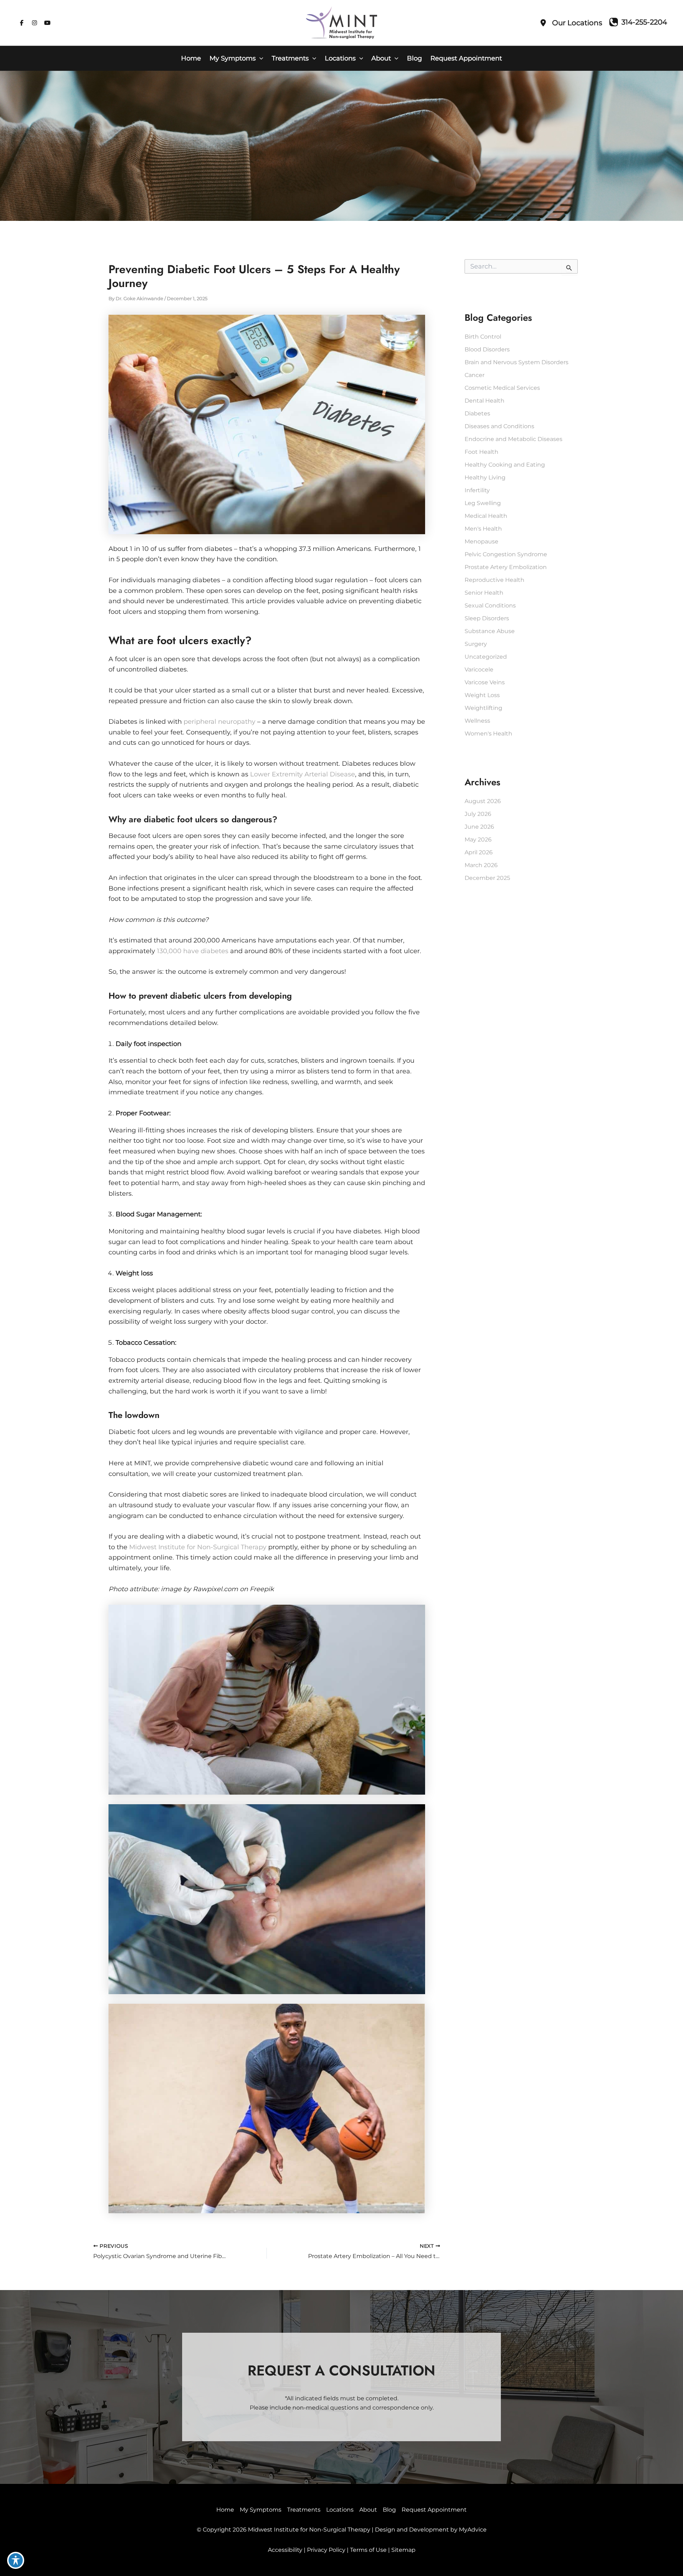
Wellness (477, 721)
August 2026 (483, 801)
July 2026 (478, 814)
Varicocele (479, 670)
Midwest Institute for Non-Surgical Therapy (198, 1547)
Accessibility (285, 2550)
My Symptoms (261, 2510)
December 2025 (487, 878)
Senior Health (484, 593)
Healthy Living (485, 477)
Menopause (481, 541)
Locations (340, 2510)
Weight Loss (482, 695)
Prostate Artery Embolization (506, 567)
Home (225, 2510)
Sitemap (403, 2550)
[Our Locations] (571, 23)
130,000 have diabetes (193, 951)
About (368, 2510)
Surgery (476, 644)
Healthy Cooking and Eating (505, 465)
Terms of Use (368, 2550)
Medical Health (486, 516)
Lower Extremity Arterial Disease (303, 774)
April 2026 (479, 852)
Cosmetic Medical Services (502, 388)
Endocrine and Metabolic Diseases (513, 439)
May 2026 (478, 840)
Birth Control (483, 337)
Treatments (304, 2510)
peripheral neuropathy (219, 722)
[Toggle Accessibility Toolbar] (16, 2560)
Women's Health (488, 734)
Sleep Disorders (487, 618)
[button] (260, 58)
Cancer (475, 375)
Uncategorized (486, 657)
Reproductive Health (494, 580)
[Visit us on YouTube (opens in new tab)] (47, 23)
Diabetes (477, 413)
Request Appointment (434, 2510)
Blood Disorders (487, 349)
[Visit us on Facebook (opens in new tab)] (22, 23)
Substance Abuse (490, 631)
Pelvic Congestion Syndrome (506, 554)
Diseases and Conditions (499, 426)
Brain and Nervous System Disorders (517, 362)
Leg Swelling (483, 503)
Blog (389, 2510)
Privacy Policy (326, 2550)
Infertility (477, 490)
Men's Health (483, 529)
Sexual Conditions (490, 606)
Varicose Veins (485, 682)
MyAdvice (473, 2530)
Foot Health (481, 452)
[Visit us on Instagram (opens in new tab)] (35, 23)
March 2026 (481, 865)
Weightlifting (483, 708)
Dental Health (485, 401)
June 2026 (479, 827)
